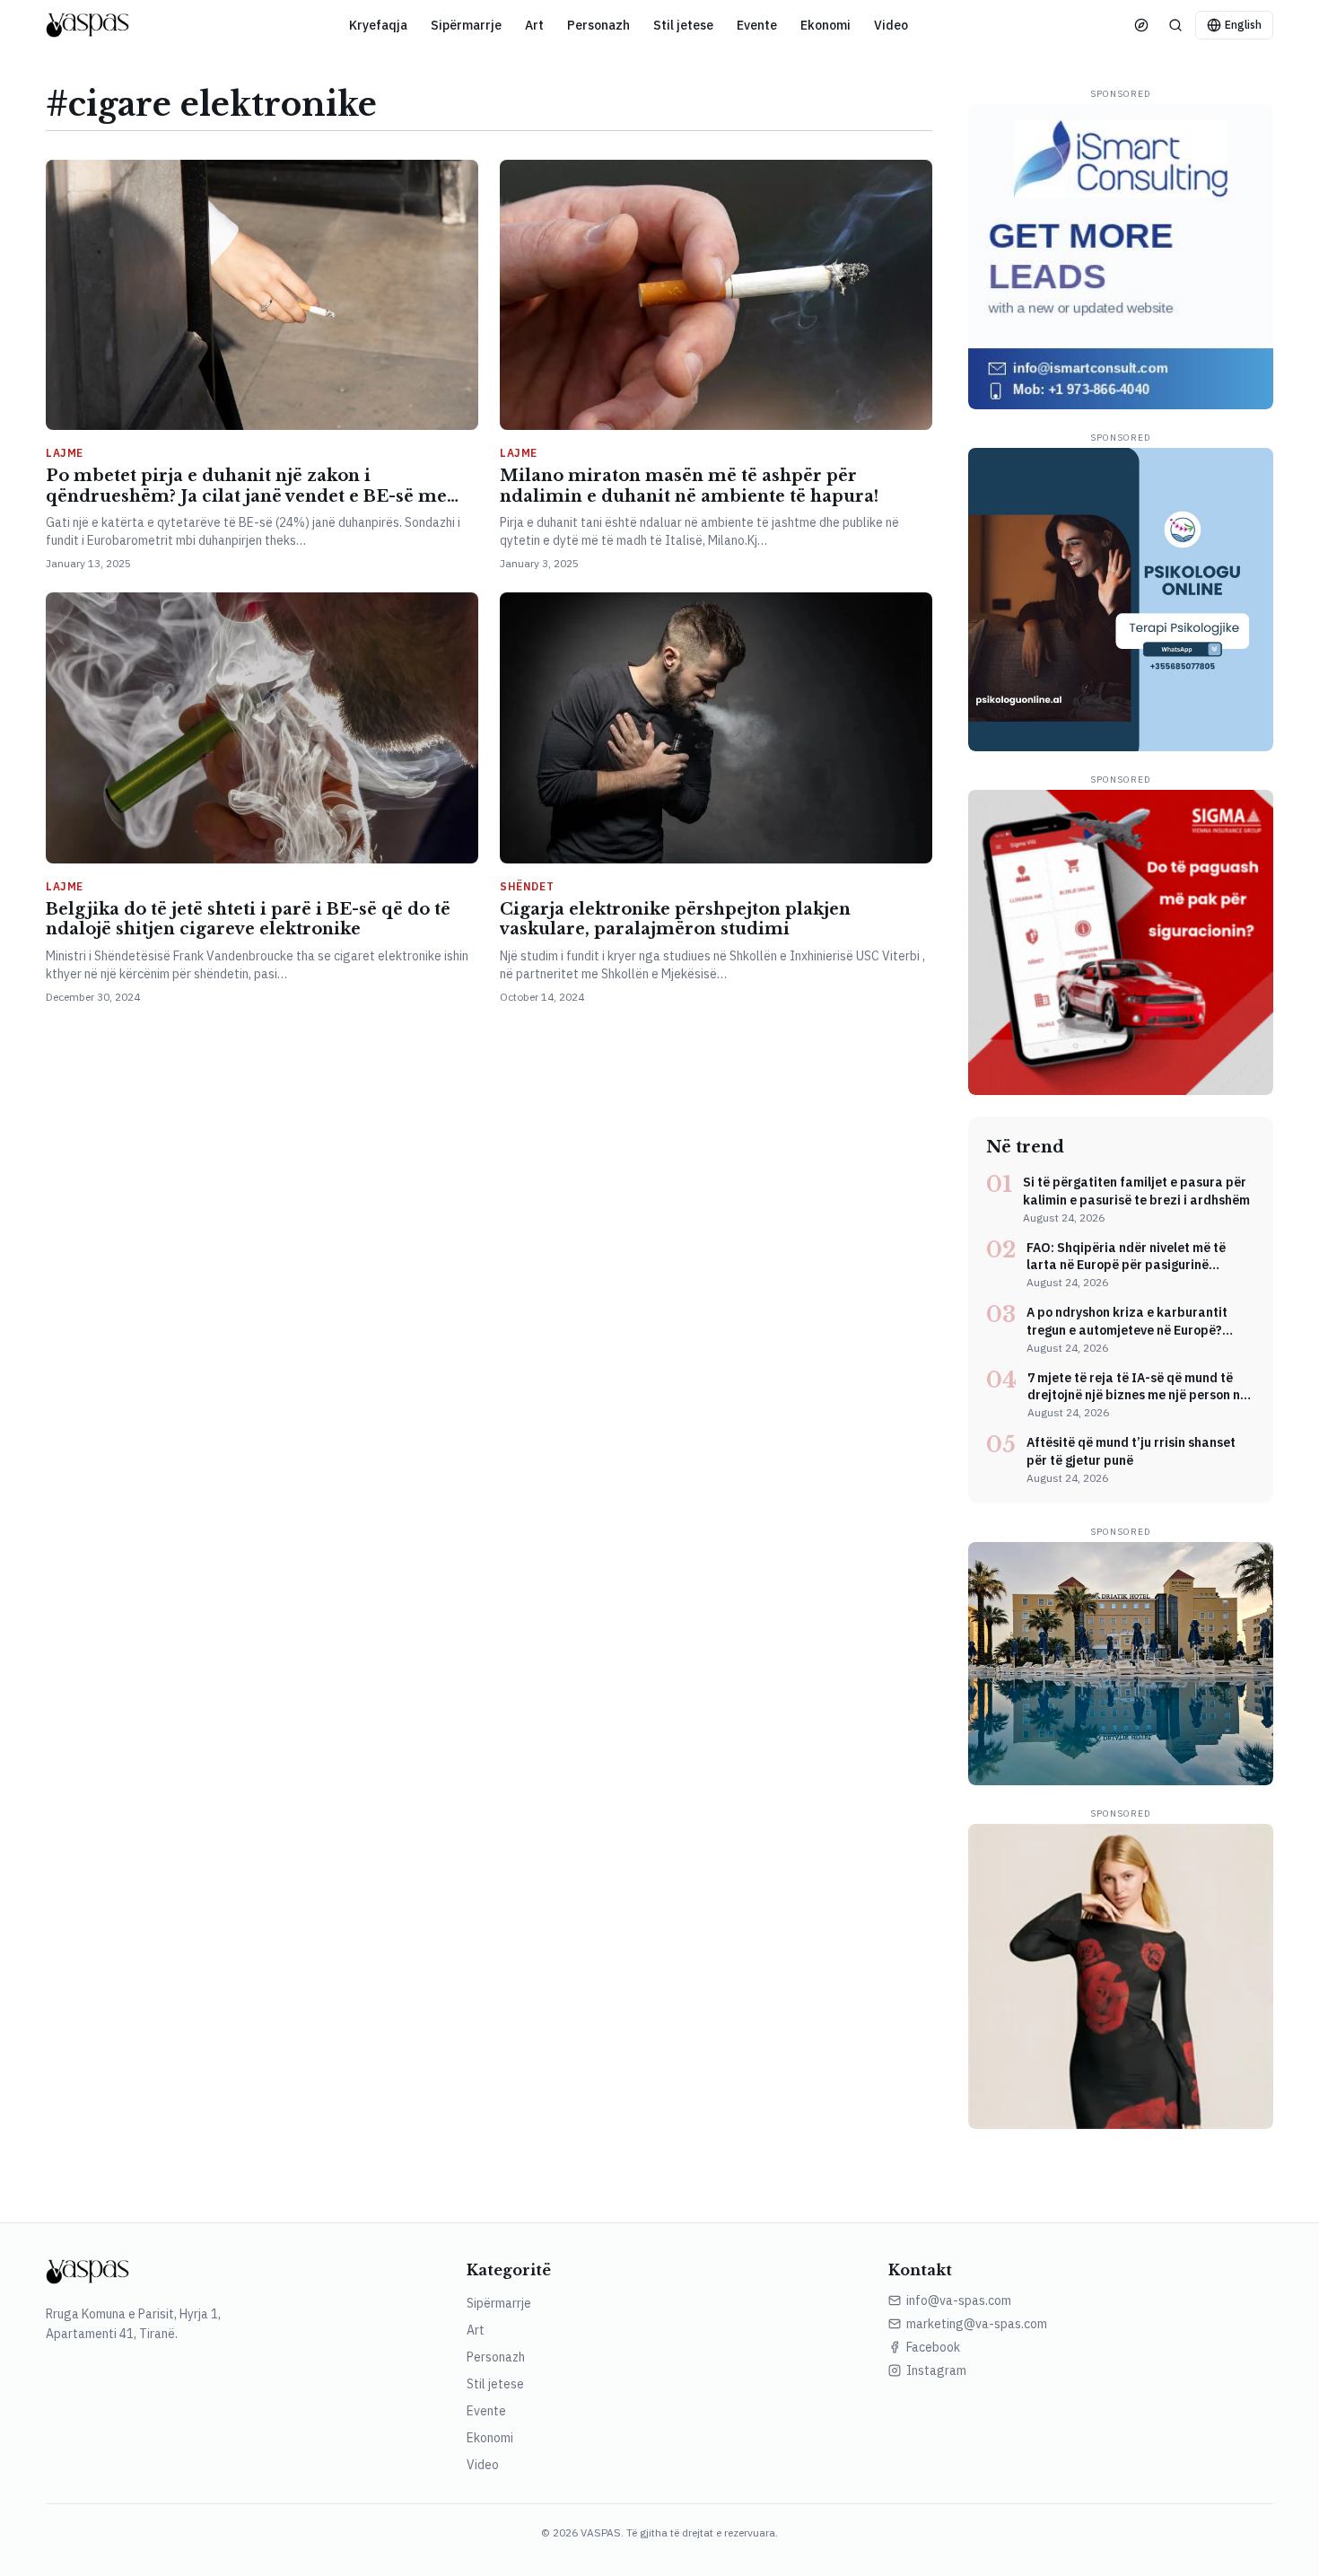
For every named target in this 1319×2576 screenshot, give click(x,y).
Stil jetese (683, 25)
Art (534, 25)
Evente (757, 25)
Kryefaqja (378, 25)
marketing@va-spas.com (977, 2324)
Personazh (598, 25)
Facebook (933, 2347)
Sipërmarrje (466, 25)
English (1243, 25)
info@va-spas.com (959, 2300)
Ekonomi (825, 25)
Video (891, 25)
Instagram (936, 2370)
